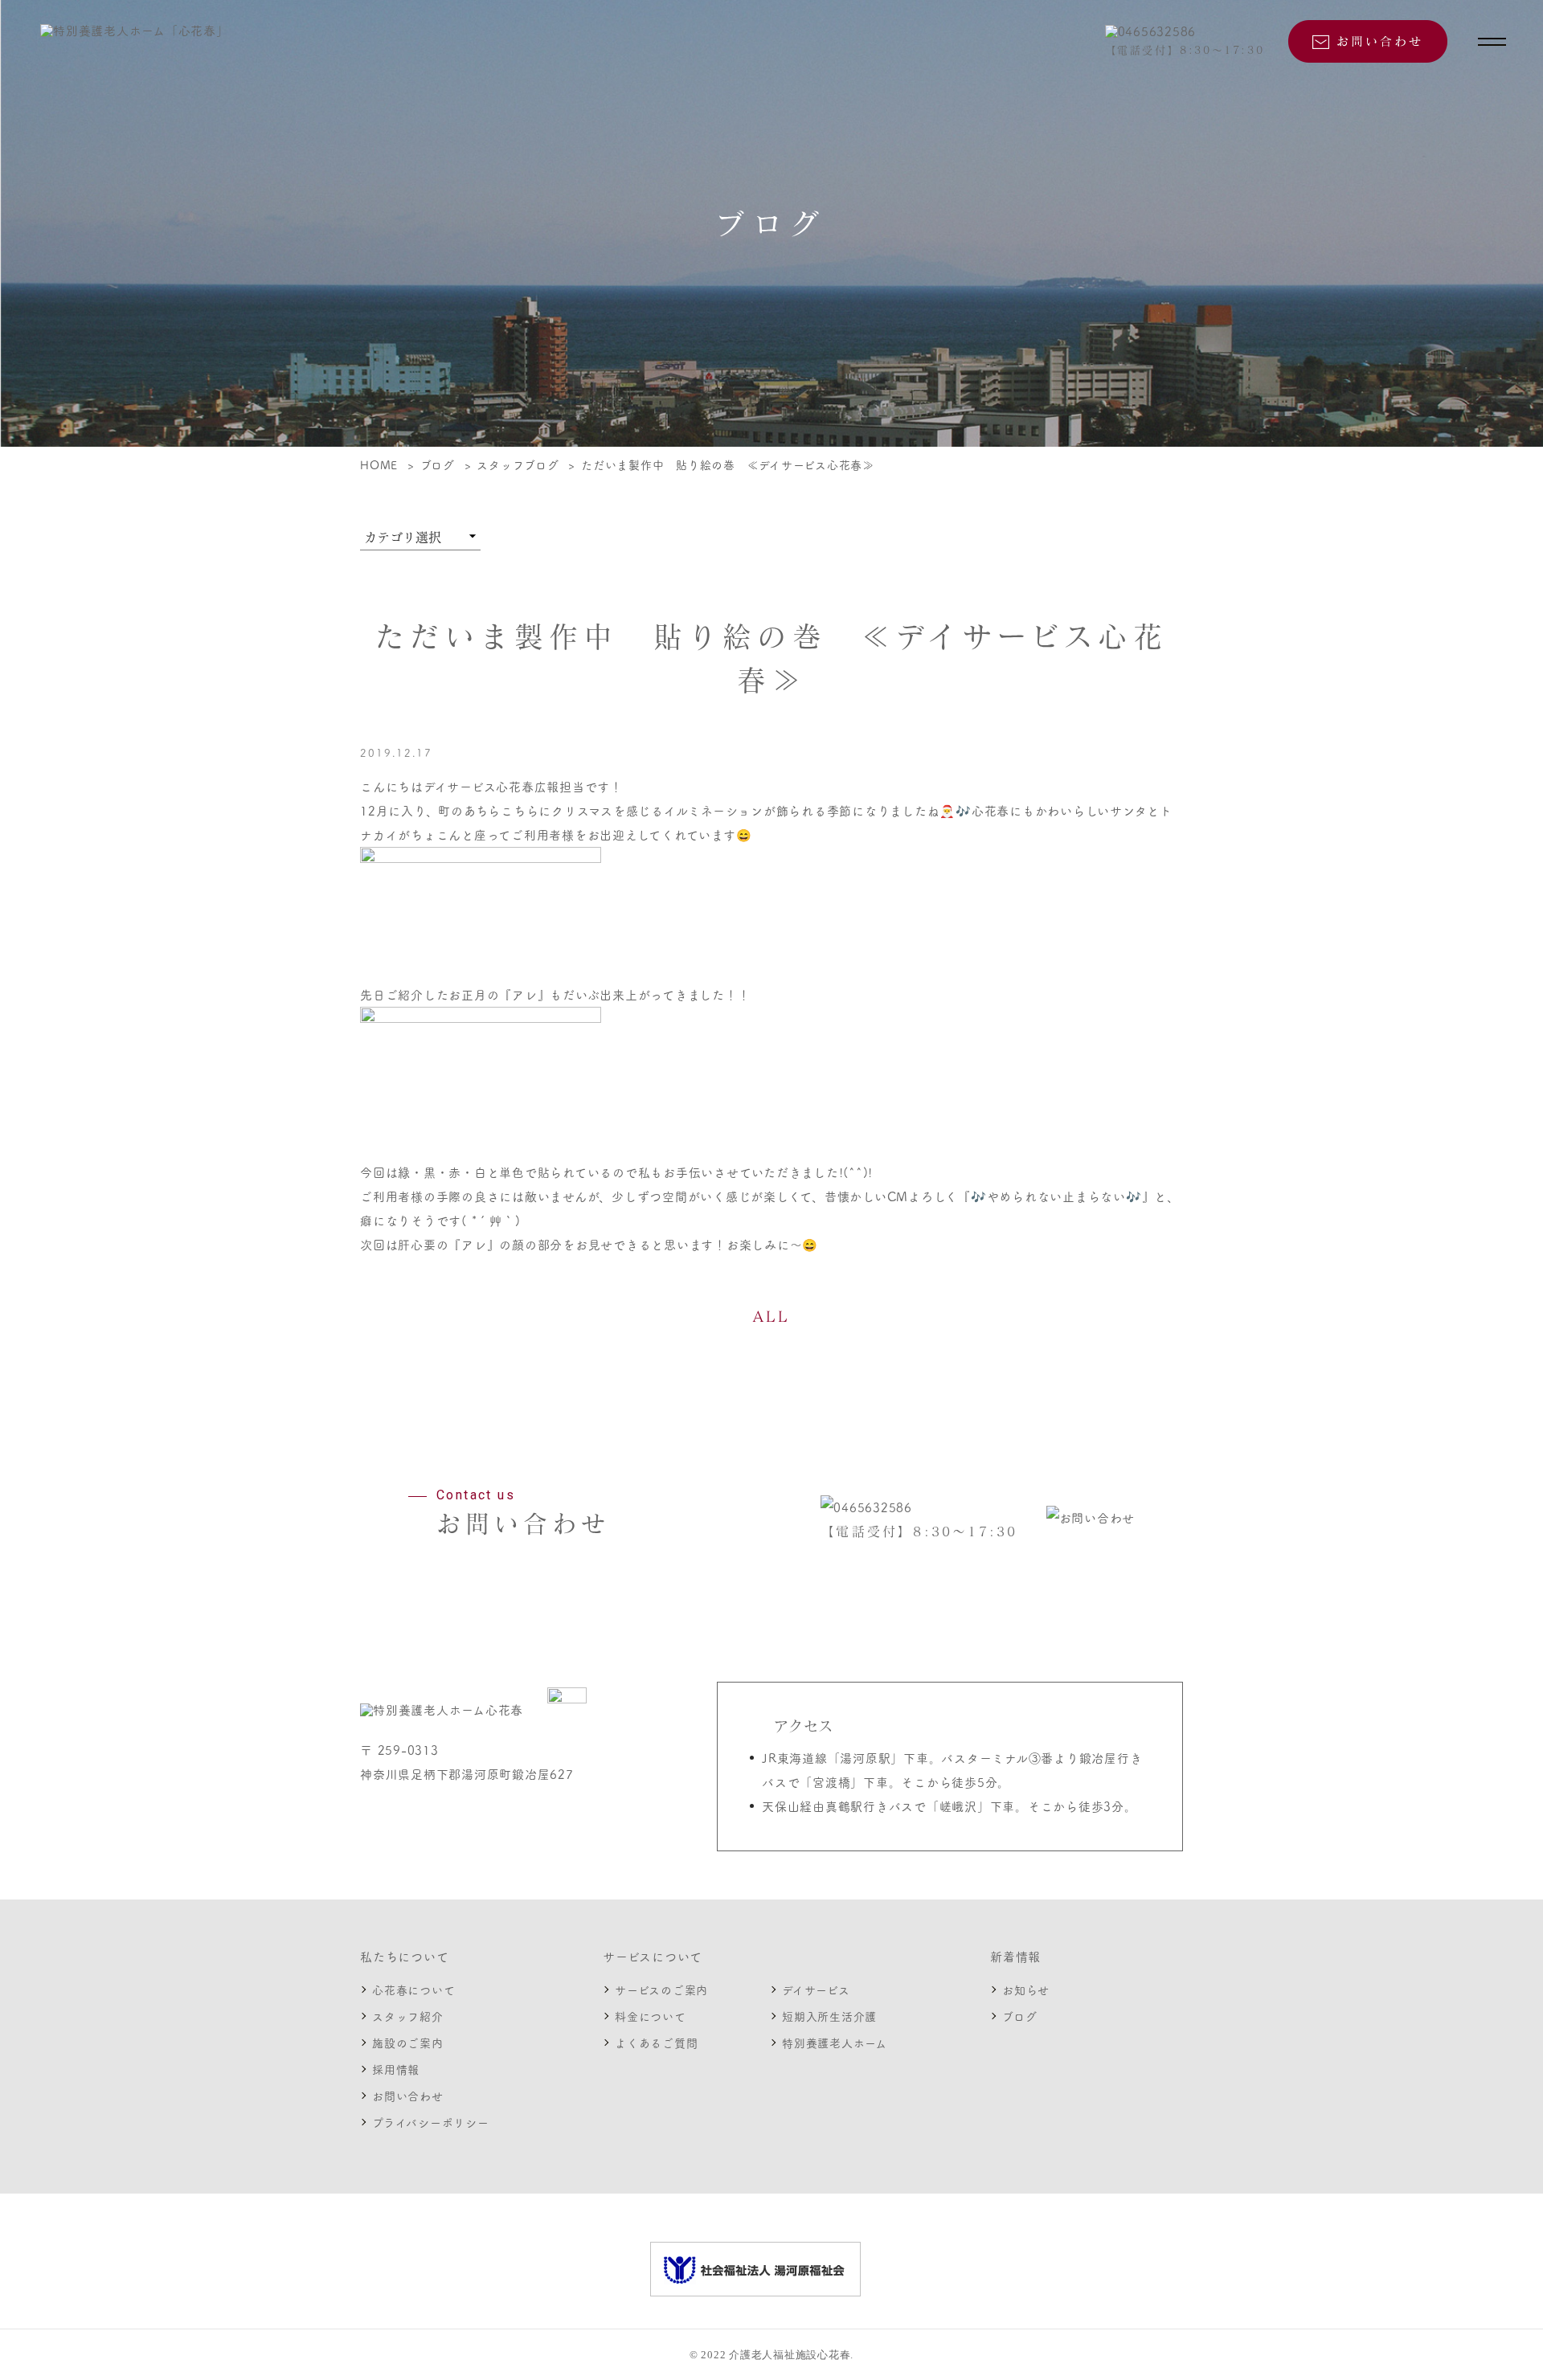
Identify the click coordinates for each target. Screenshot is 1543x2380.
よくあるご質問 (656, 2043)
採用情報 (396, 2069)
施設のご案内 (408, 2043)
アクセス (804, 1726)
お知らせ (1026, 1989)
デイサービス (816, 1989)
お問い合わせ (408, 2096)
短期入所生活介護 (829, 2016)
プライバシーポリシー (431, 2122)
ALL (771, 1316)
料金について (651, 2016)
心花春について (413, 1989)
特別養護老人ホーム (835, 2043)
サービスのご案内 (661, 1989)
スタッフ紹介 (408, 2016)
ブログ (1019, 2016)
